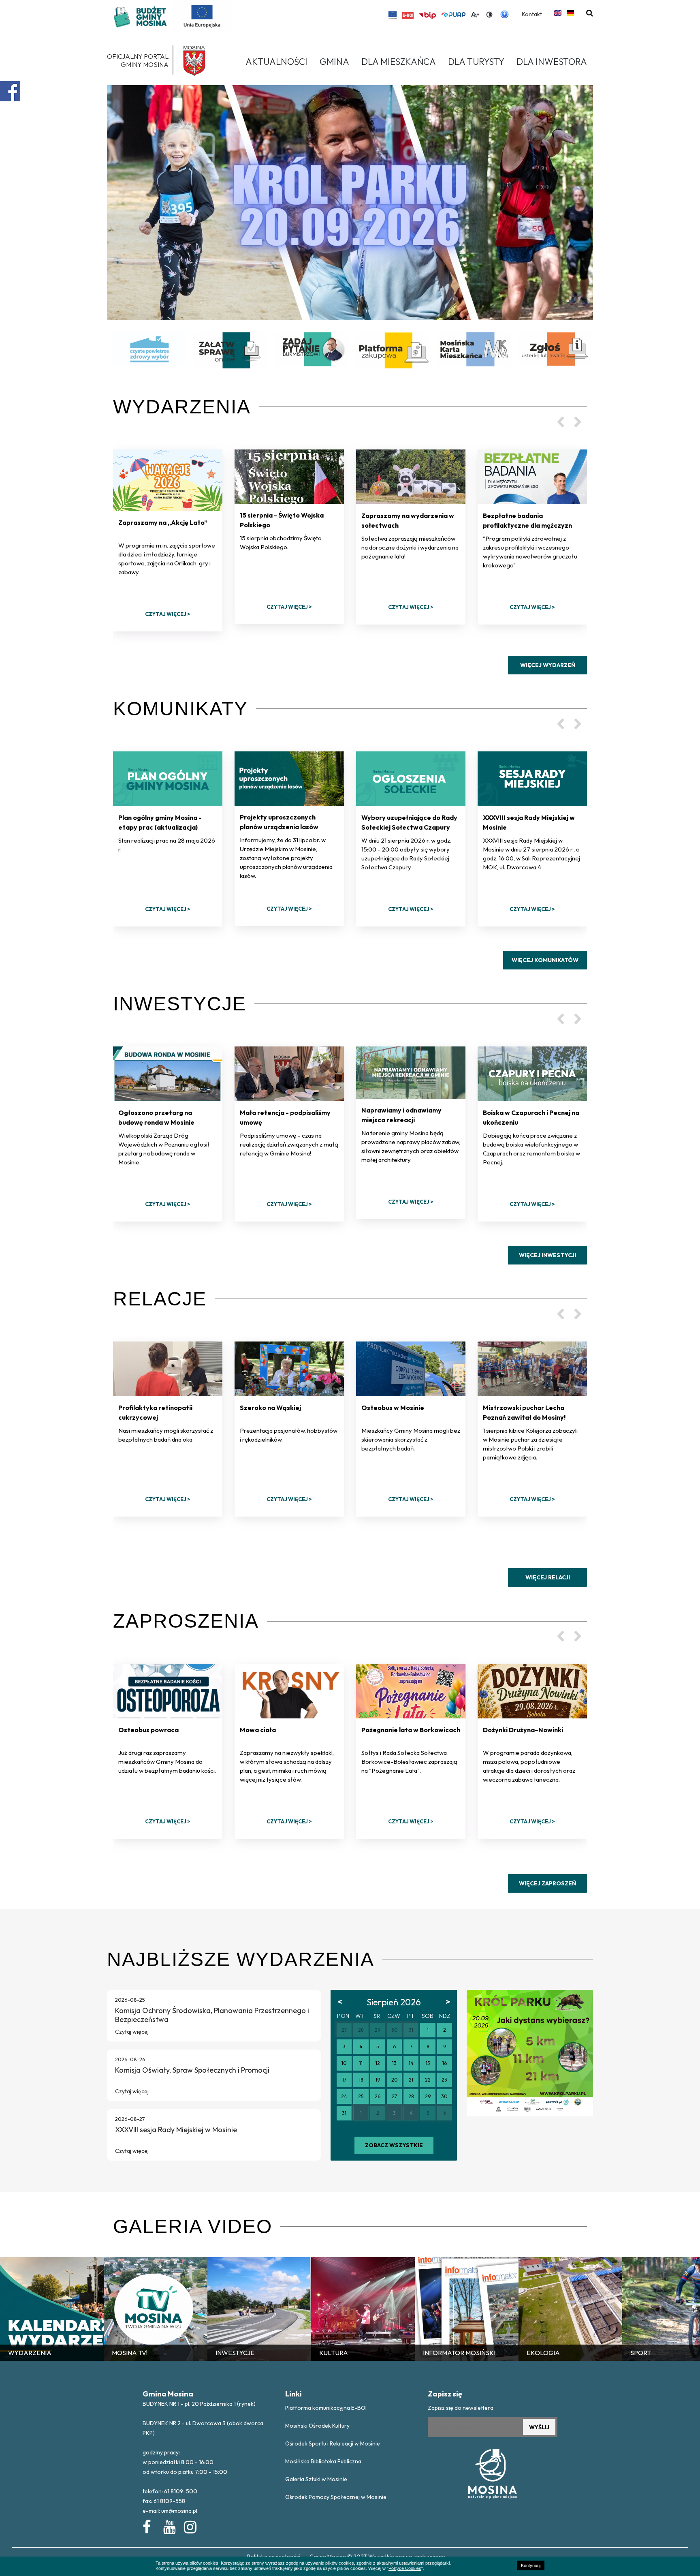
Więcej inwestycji (547, 1255)
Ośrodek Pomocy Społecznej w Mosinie (336, 2497)
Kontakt (532, 14)
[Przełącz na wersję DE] (570, 13)
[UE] (393, 15)
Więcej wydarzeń (548, 665)
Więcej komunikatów (545, 960)
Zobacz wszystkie (394, 2145)
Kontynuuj (531, 2565)
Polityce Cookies (405, 2568)
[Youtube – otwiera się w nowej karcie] (169, 2525)
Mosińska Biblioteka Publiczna (323, 2461)
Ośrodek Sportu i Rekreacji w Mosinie (333, 2443)
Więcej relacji (548, 1577)
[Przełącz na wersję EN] (558, 13)
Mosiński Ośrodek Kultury (317, 2426)
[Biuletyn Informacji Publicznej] (427, 15)
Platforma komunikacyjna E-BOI (326, 2408)
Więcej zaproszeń (547, 1883)
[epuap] (453, 15)
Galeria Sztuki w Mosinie (316, 2479)
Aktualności (276, 62)
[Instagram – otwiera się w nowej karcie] (190, 2525)
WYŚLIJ (539, 2427)
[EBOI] (408, 15)
